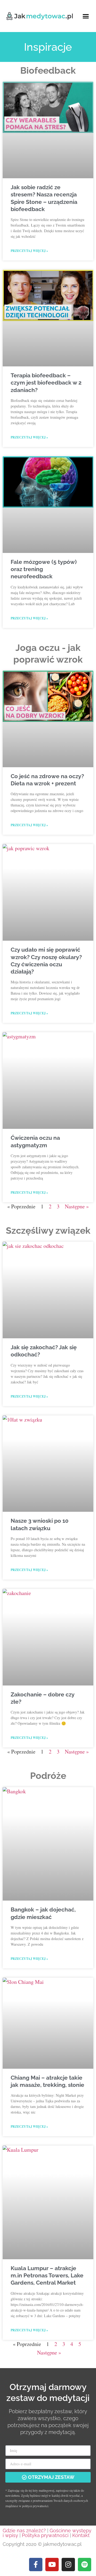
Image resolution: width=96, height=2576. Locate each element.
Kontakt (81, 2535)
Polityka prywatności (45, 2535)
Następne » (77, 1206)
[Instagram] (68, 2565)
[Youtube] (52, 2565)
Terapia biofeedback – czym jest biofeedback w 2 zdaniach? (46, 383)
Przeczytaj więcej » (29, 251)
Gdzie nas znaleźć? (24, 2531)
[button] (86, 16)
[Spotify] (85, 2565)
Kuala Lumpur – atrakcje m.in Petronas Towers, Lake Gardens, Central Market (47, 2276)
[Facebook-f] (36, 2565)
